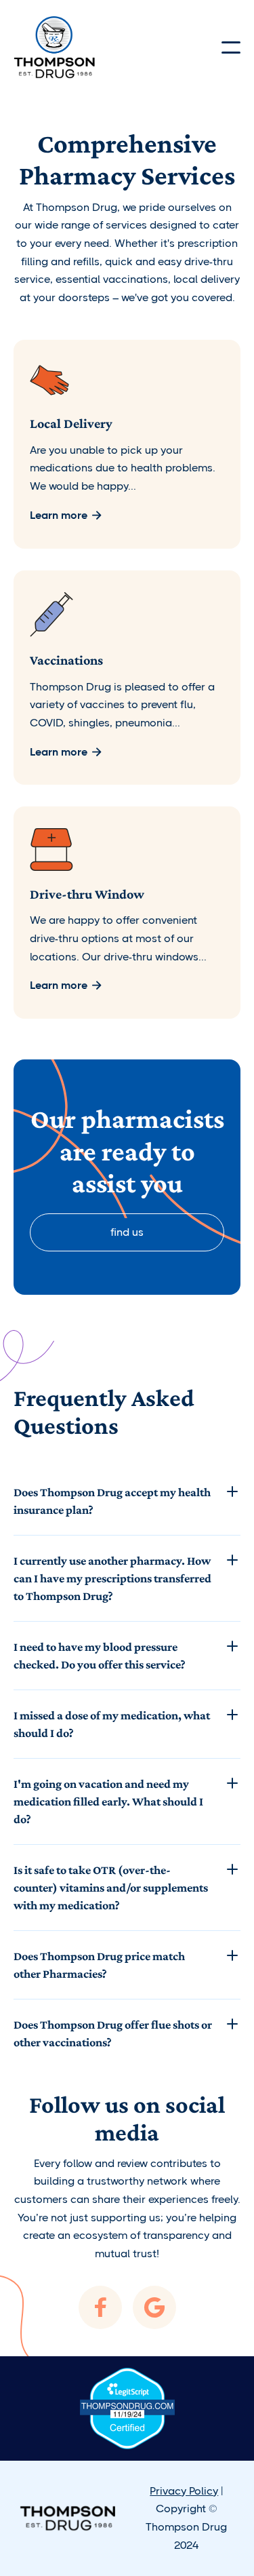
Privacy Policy (184, 2491)
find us (127, 1232)
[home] (54, 47)
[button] (231, 47)
